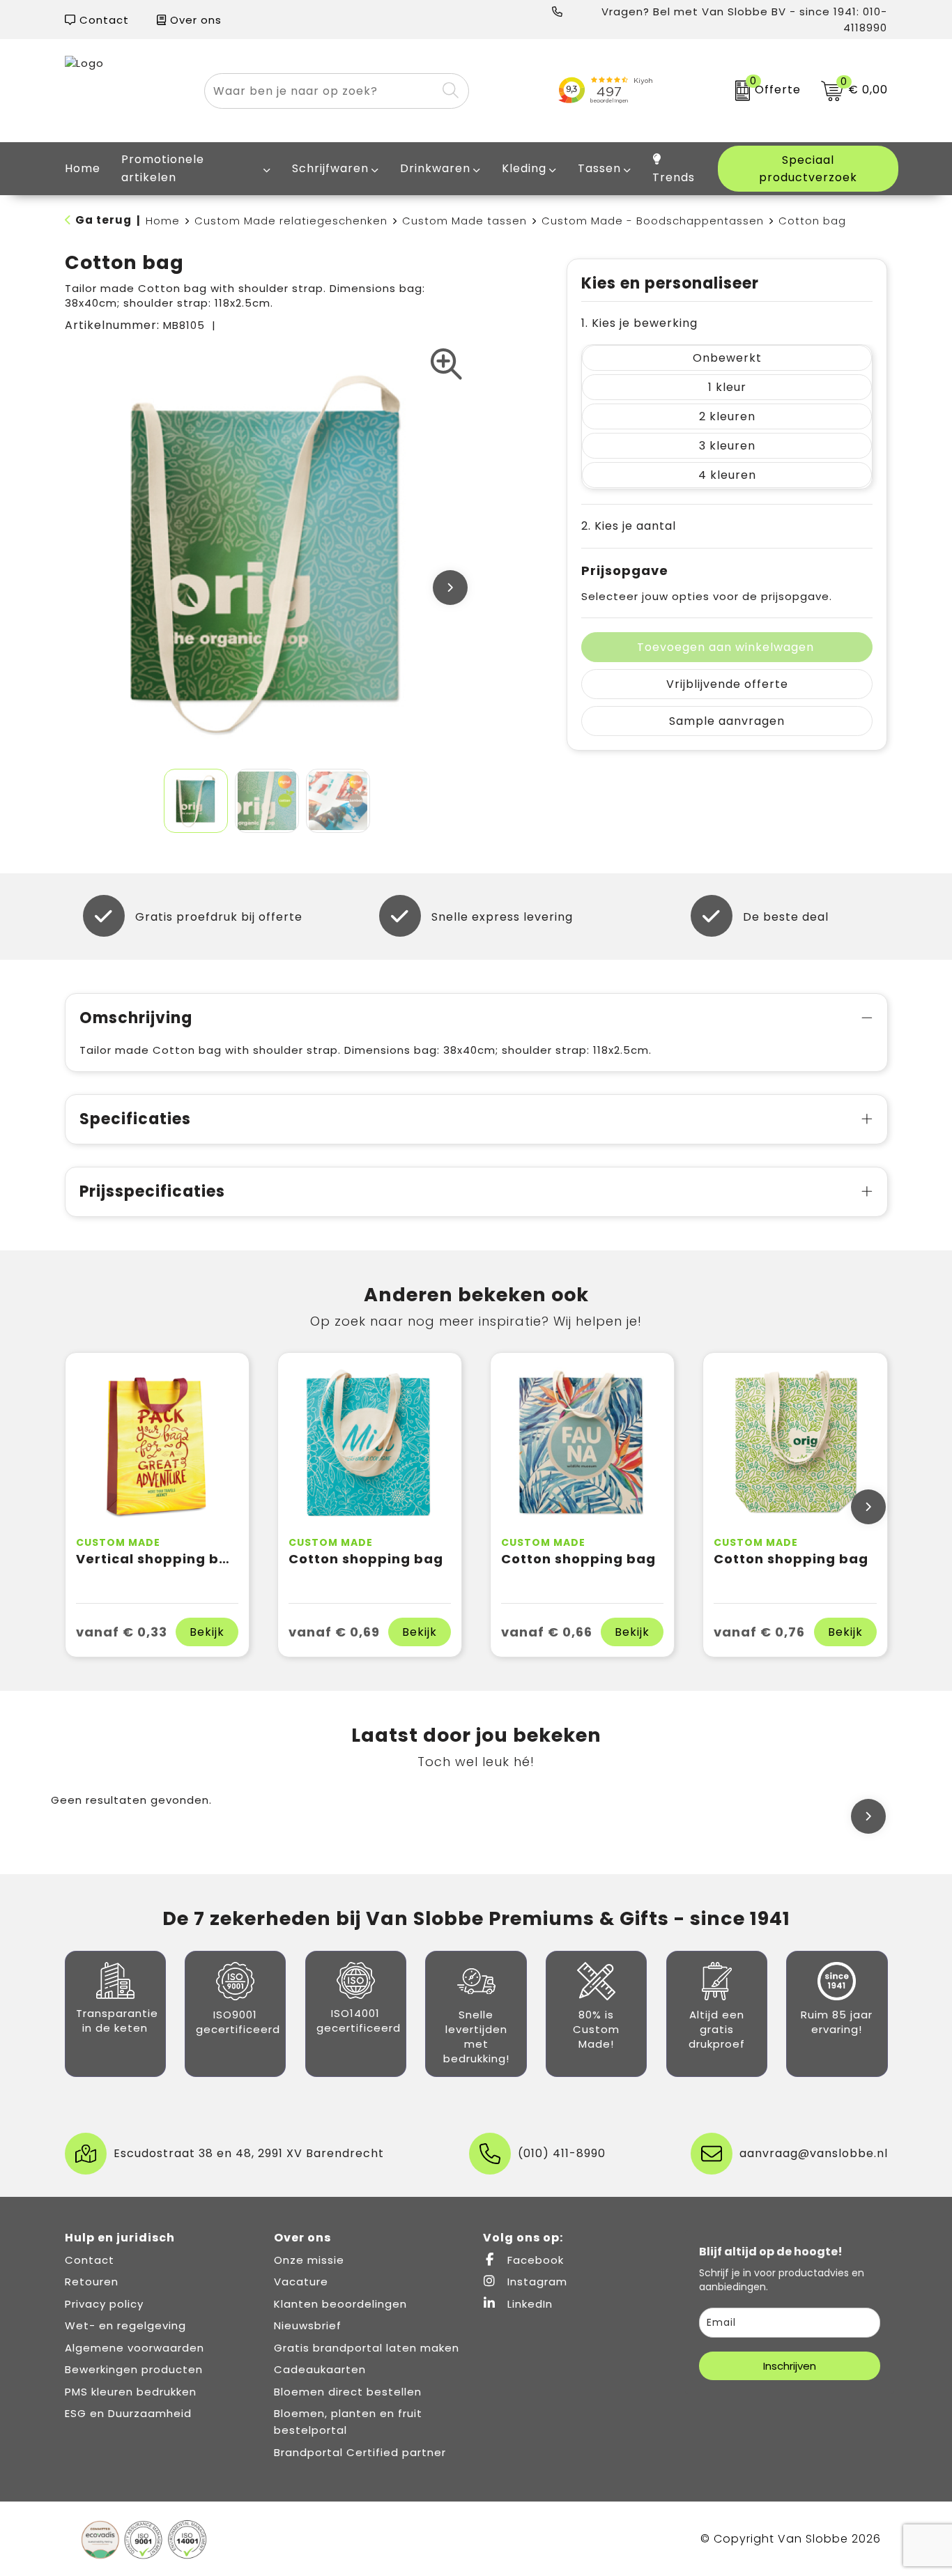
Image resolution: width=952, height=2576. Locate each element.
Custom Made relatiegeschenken (291, 221)
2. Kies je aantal (629, 526)
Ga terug (103, 220)
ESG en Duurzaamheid (128, 2413)
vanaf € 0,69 (334, 1632)
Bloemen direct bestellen (348, 2392)
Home (163, 221)
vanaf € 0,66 (547, 1632)
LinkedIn (528, 2304)
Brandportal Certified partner (360, 2452)
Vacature (301, 2282)
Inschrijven (790, 2366)
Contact (102, 20)
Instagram (536, 2282)
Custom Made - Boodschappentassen (653, 221)
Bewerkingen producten (134, 2369)
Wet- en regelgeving (125, 2325)
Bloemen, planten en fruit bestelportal (348, 2422)
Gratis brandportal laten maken (367, 2348)
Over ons (194, 20)
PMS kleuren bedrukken (131, 2392)
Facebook (534, 2260)
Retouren (92, 2282)
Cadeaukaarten (320, 2369)
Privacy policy (104, 2304)
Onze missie (309, 2260)
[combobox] (321, 91)
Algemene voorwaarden (135, 2348)
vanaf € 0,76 (759, 1632)
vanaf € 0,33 (122, 1632)
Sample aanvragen (727, 721)
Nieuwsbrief (308, 2325)
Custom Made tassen (465, 221)
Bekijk (207, 1632)
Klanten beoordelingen (340, 2304)
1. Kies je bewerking (639, 323)
